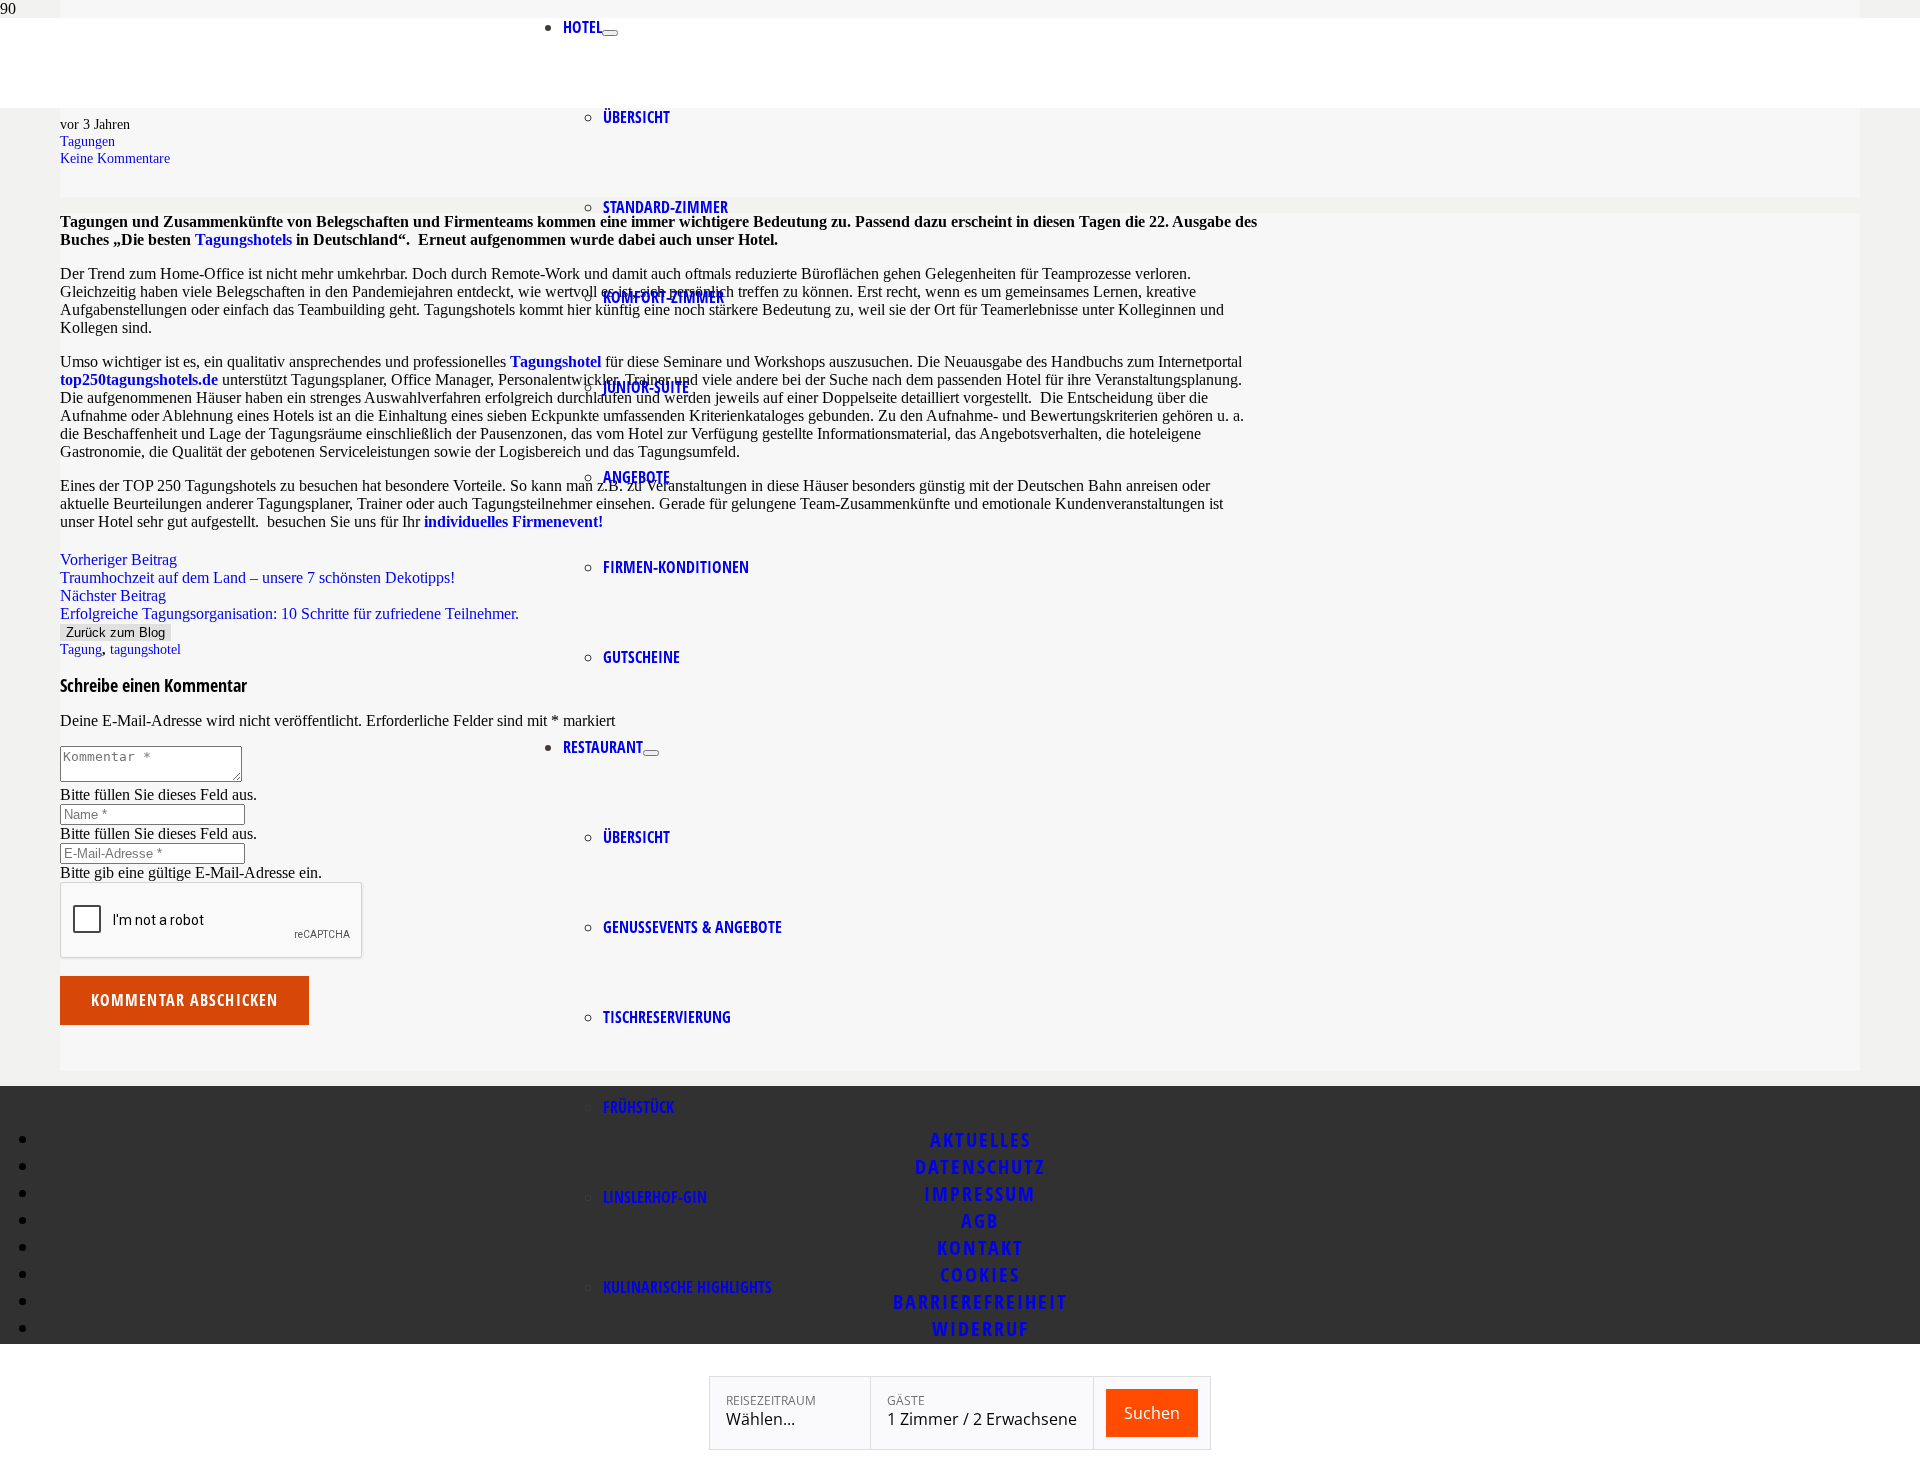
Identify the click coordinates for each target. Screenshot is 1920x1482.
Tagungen (87, 141)
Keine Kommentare (115, 158)
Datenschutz (980, 1166)
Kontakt (980, 1247)
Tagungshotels (243, 239)
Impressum (980, 1193)
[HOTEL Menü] (610, 33)
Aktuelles (980, 1139)
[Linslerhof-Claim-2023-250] (416, 102)
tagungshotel (145, 649)
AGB (980, 1220)
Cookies (980, 1274)
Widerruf (980, 1328)
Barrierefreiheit (980, 1301)
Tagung (81, 649)
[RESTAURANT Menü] (651, 753)
